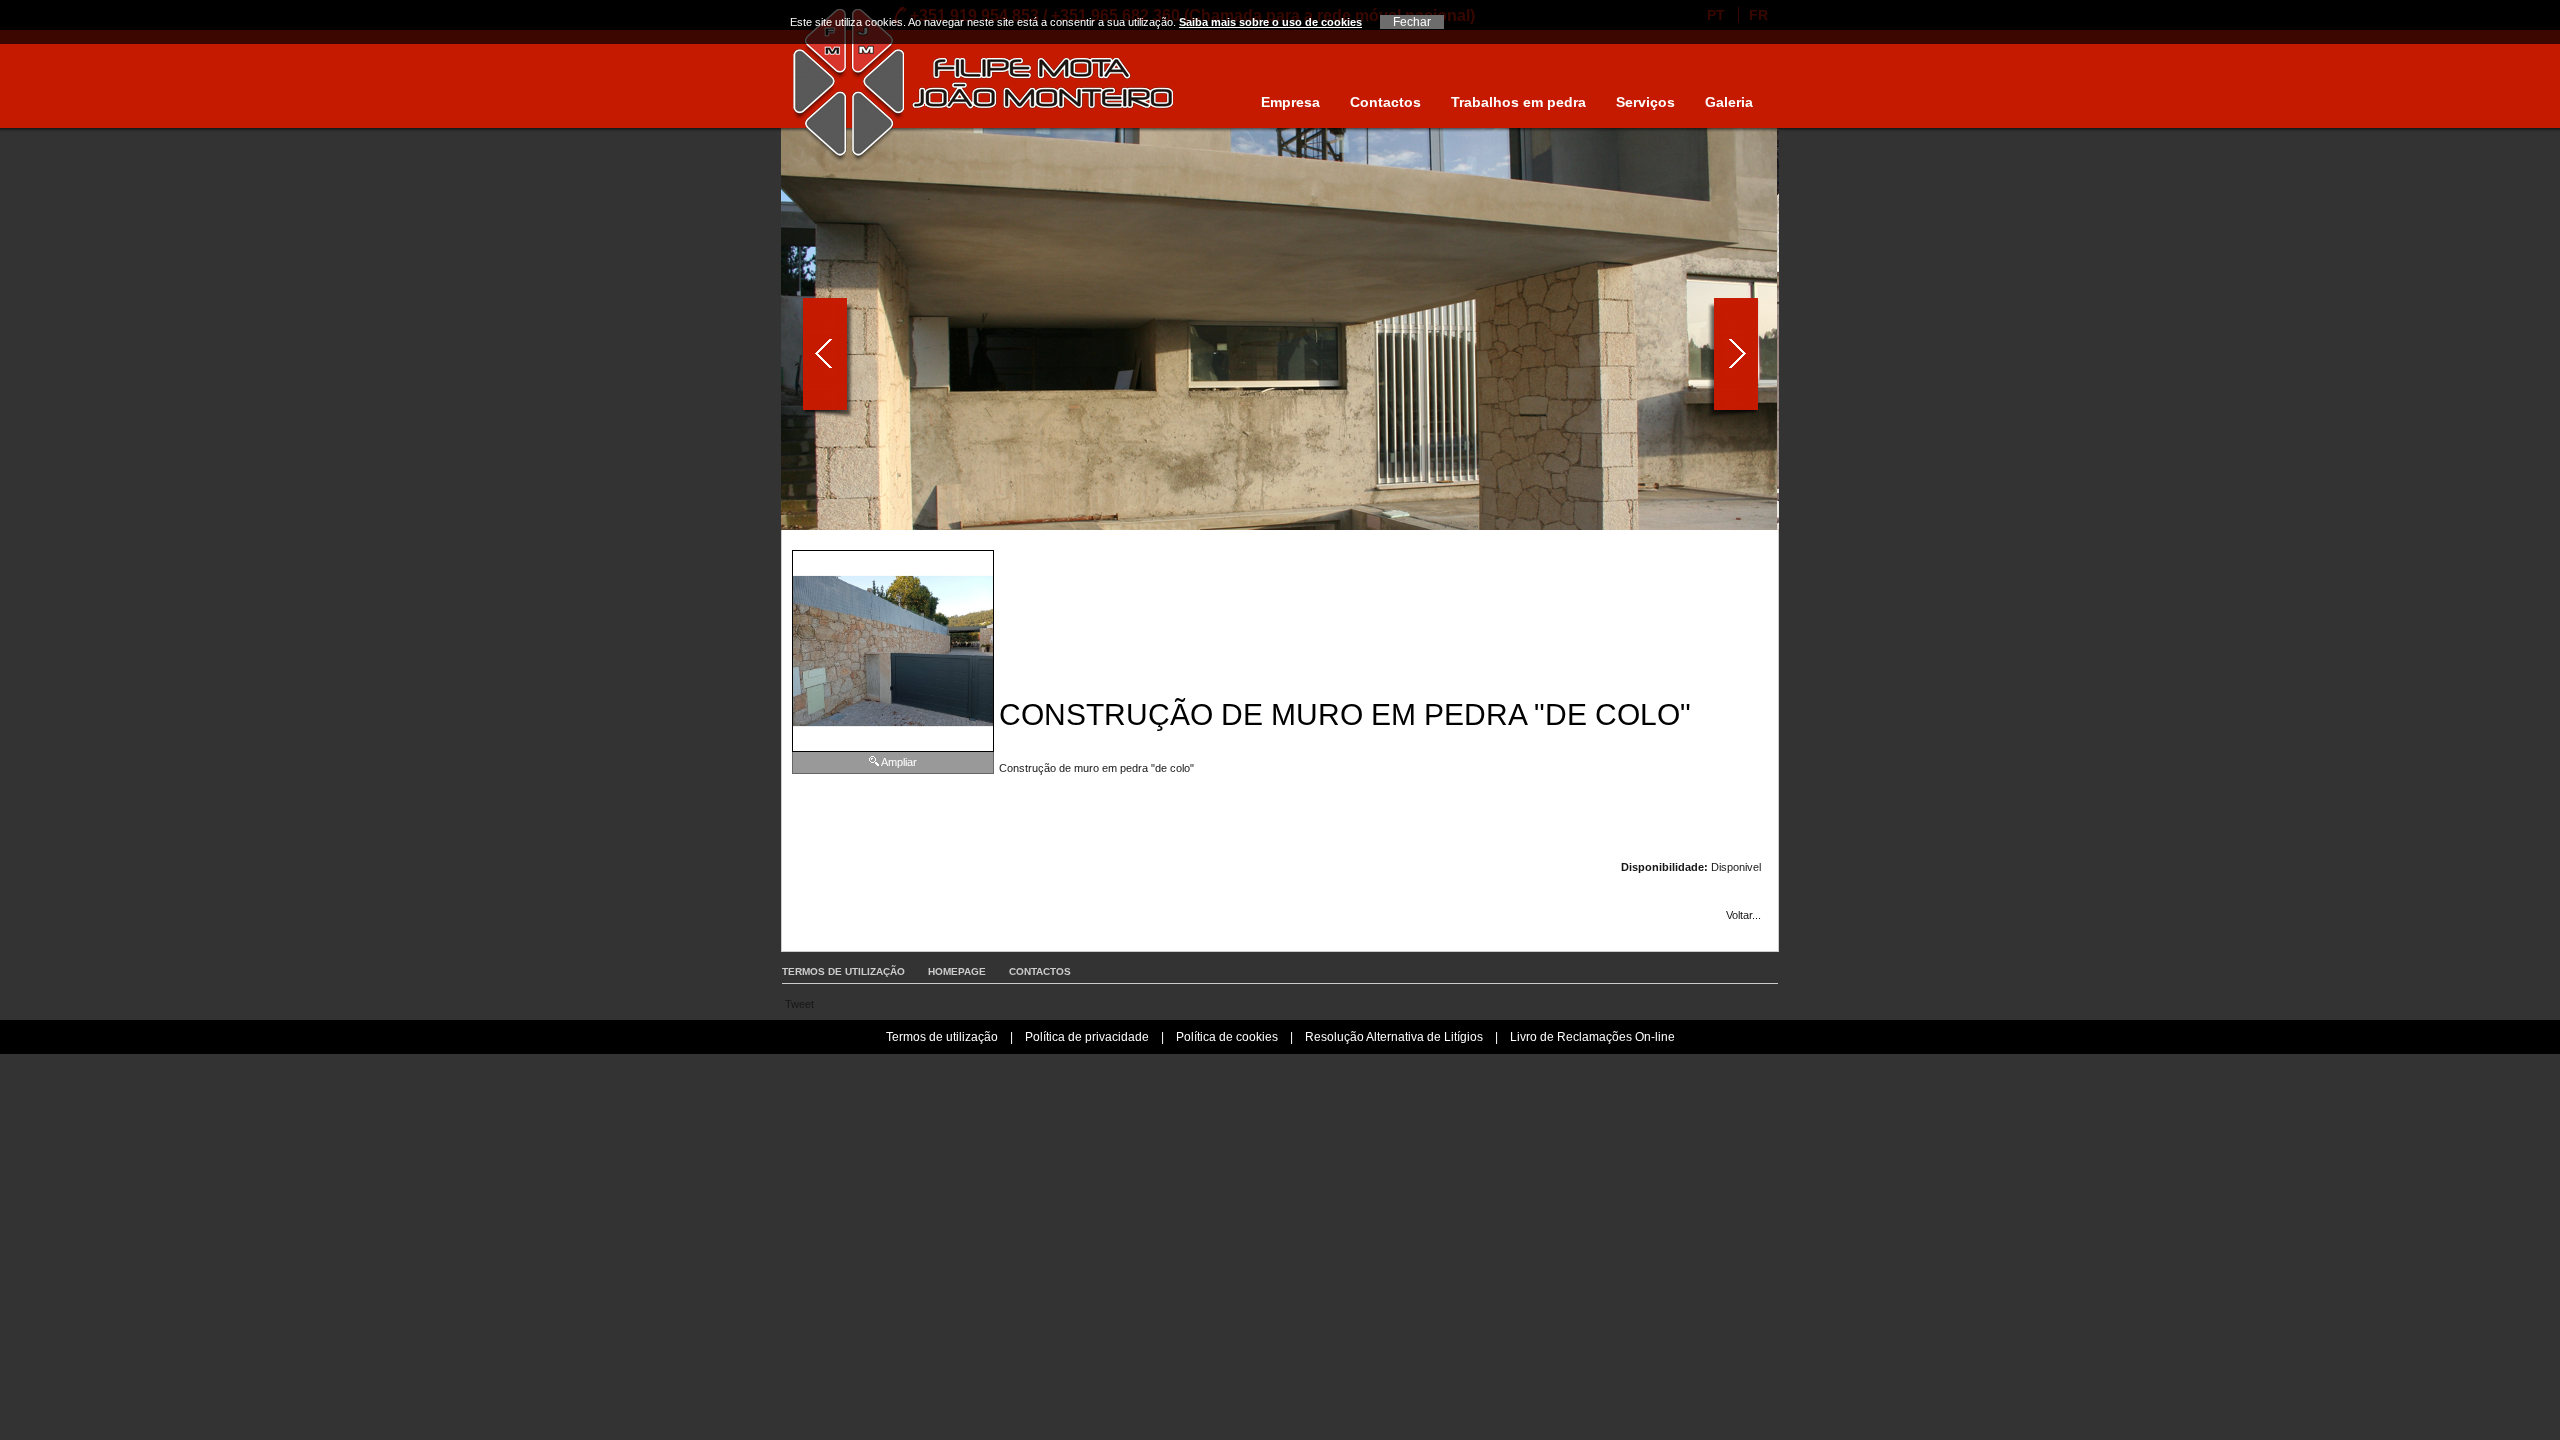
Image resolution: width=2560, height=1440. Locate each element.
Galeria (1729, 102)
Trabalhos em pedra (1518, 102)
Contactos (1385, 102)
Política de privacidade (1087, 1037)
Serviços (1645, 102)
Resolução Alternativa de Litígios (1394, 1037)
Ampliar (899, 762)
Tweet (799, 1004)
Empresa (1290, 102)
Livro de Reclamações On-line (1592, 1037)
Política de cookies (1227, 1037)
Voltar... (1743, 915)
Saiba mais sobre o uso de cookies (1270, 22)
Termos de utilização (843, 971)
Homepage (957, 971)
